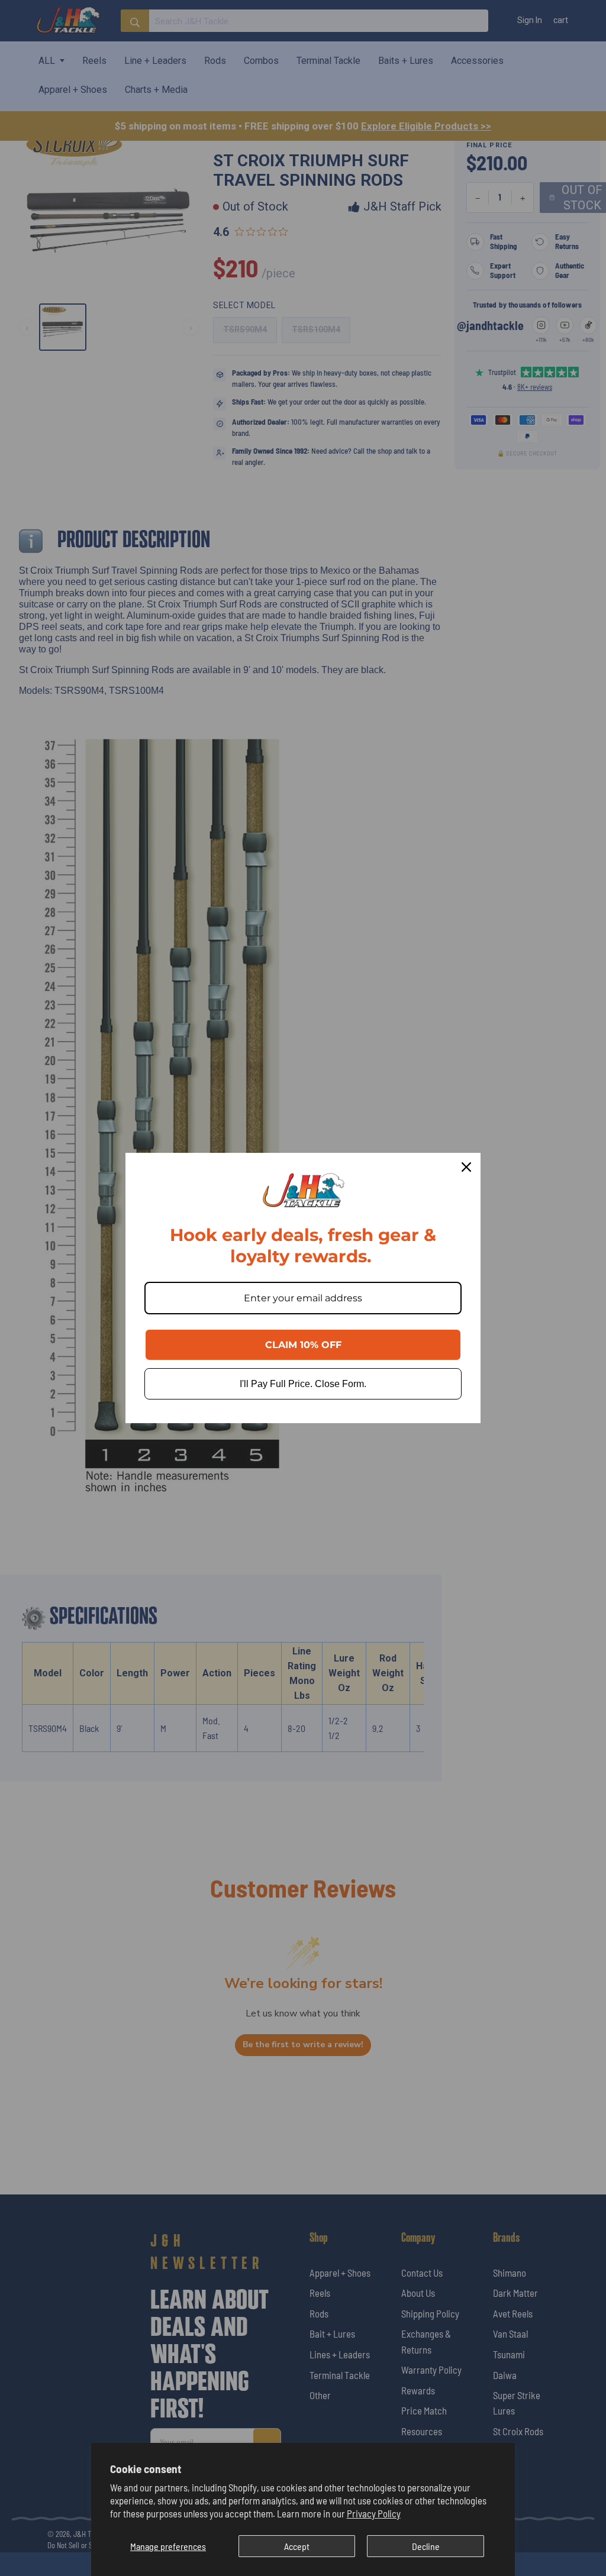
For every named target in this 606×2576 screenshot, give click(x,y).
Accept (297, 2546)
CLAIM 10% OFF (303, 1345)
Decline (426, 2546)
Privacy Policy (374, 2513)
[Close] (466, 1167)
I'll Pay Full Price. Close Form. (303, 1384)
